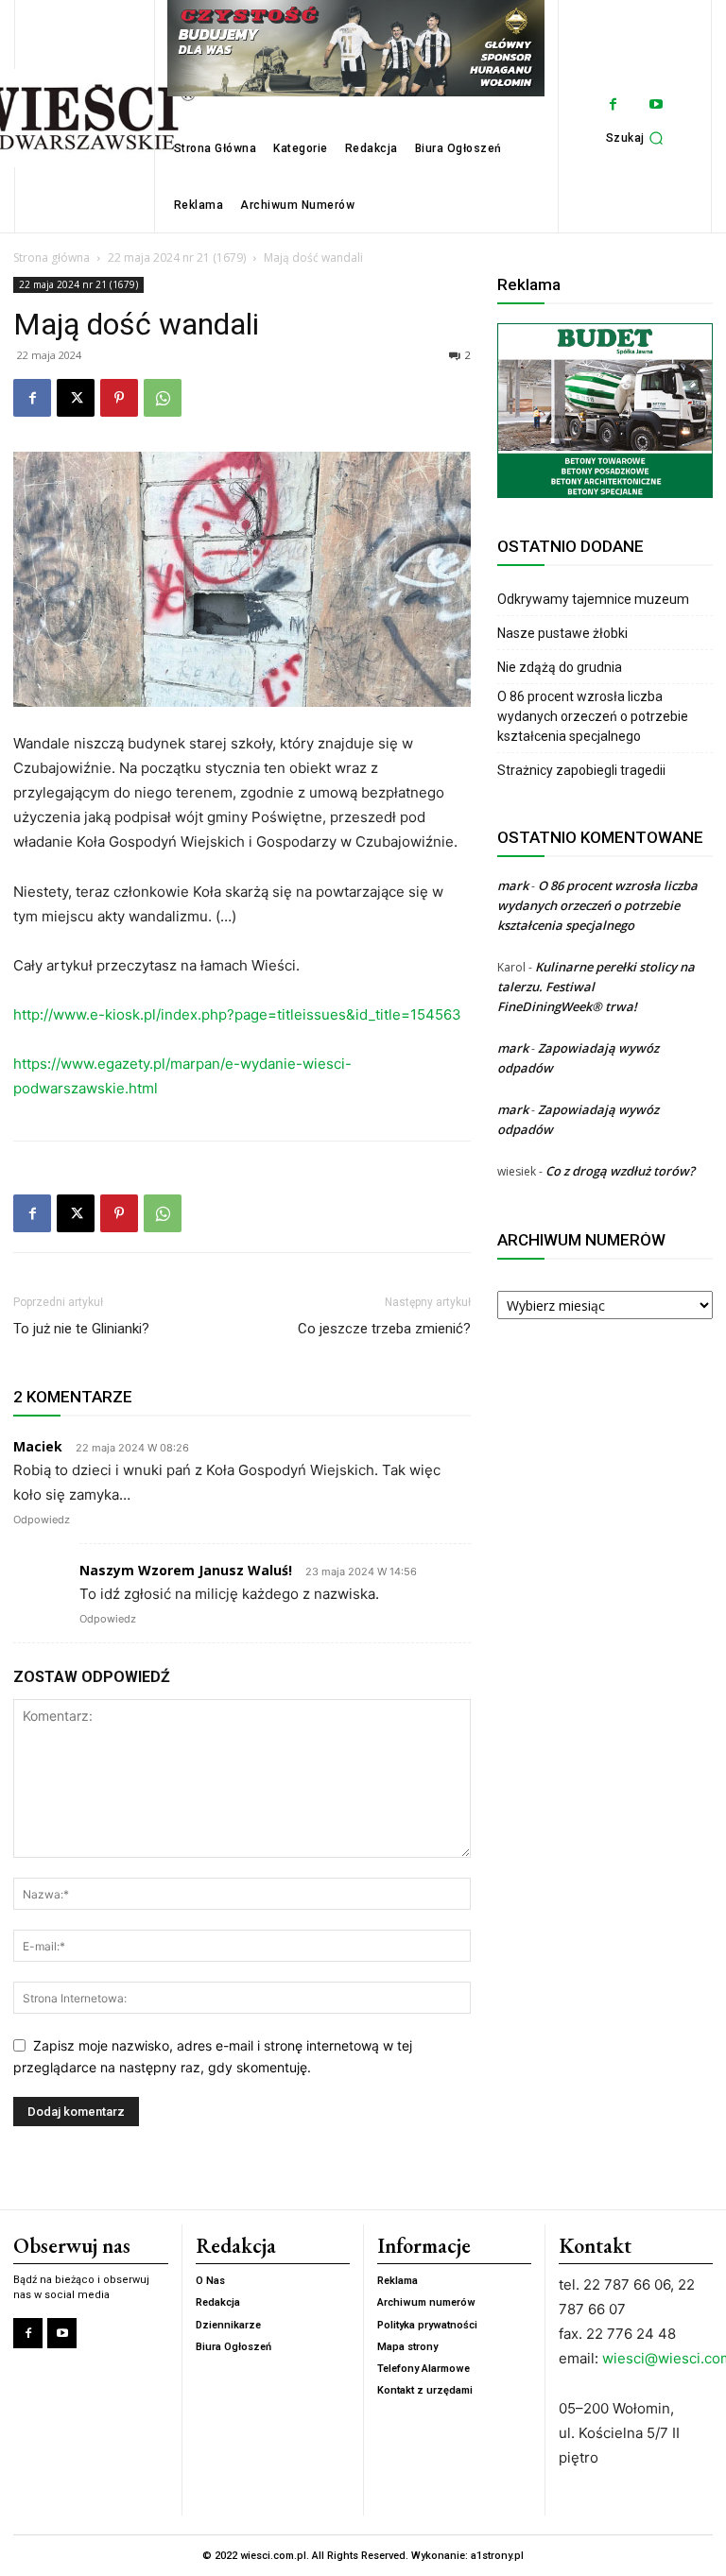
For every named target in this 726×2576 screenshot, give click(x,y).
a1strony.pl (497, 2556)
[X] (76, 398)
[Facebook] (613, 104)
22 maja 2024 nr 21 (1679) (177, 258)
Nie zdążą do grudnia (560, 667)
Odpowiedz (42, 1520)
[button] (638, 138)
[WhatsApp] (163, 398)
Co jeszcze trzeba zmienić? (384, 1329)
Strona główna (52, 258)
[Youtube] (656, 104)
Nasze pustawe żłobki (562, 633)
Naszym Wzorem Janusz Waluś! (186, 1570)
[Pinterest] (119, 398)
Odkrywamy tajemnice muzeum (593, 599)
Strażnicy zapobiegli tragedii (581, 770)
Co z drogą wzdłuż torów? (622, 1171)
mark (513, 885)
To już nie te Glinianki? (81, 1329)
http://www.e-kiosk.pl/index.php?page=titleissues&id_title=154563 (237, 1014)
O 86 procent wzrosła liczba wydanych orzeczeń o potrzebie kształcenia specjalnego (593, 716)
